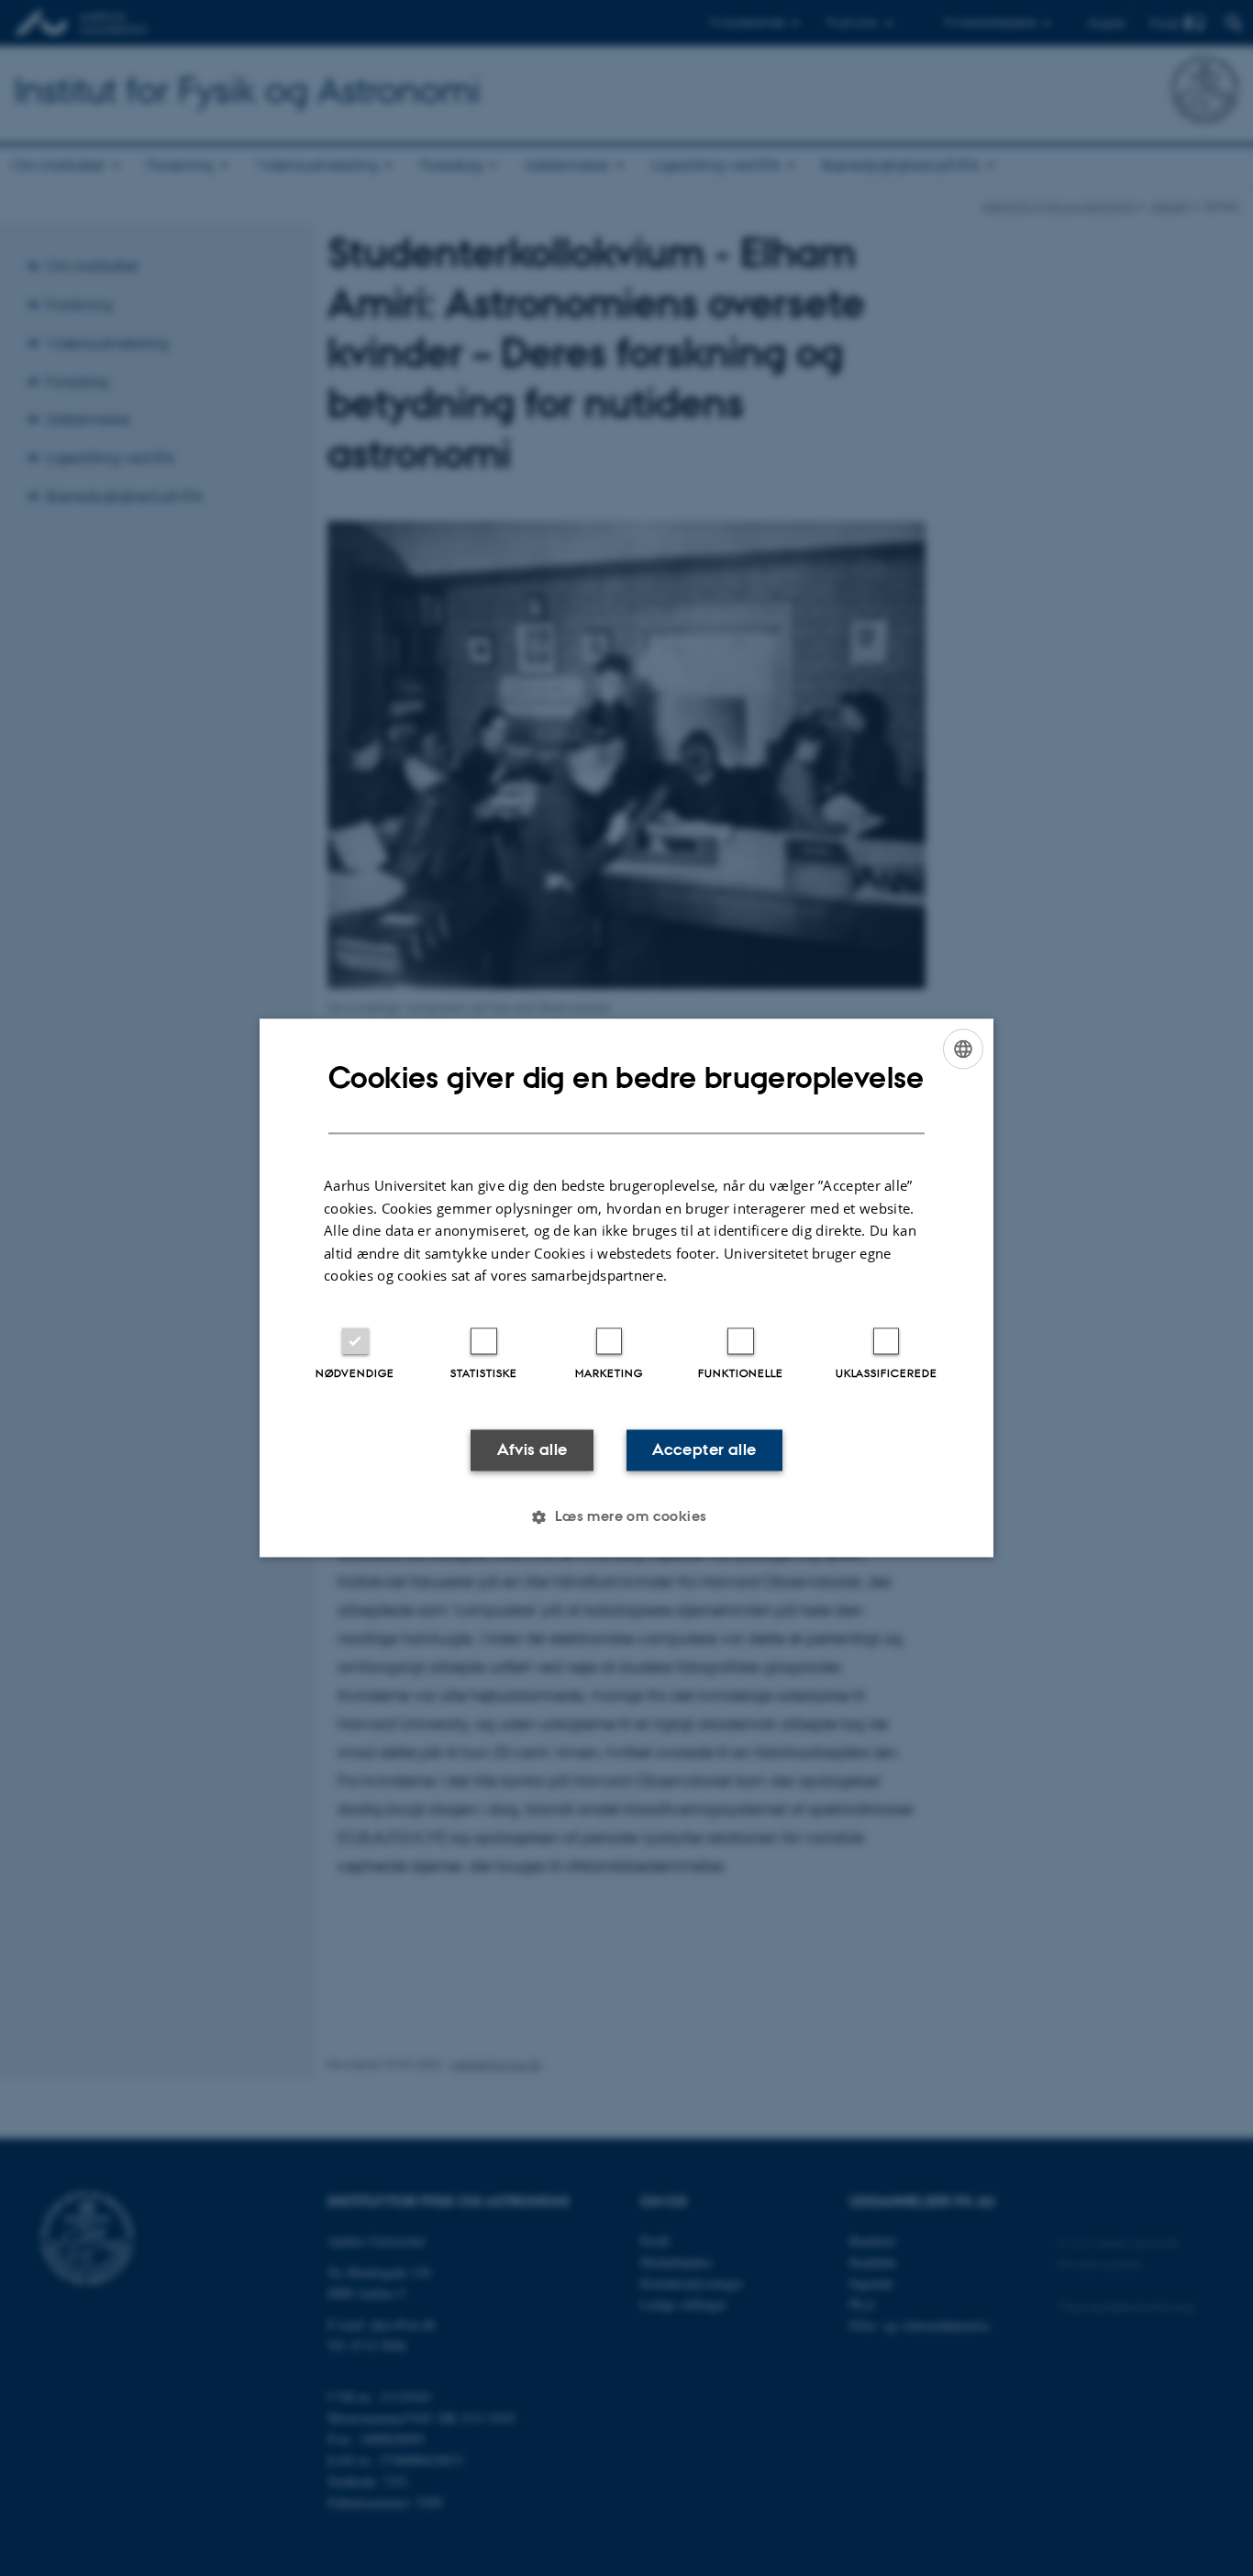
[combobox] (963, 1049)
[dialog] (626, 1288)
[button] (626, 1517)
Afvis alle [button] (532, 1449)
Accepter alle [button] (704, 1449)
